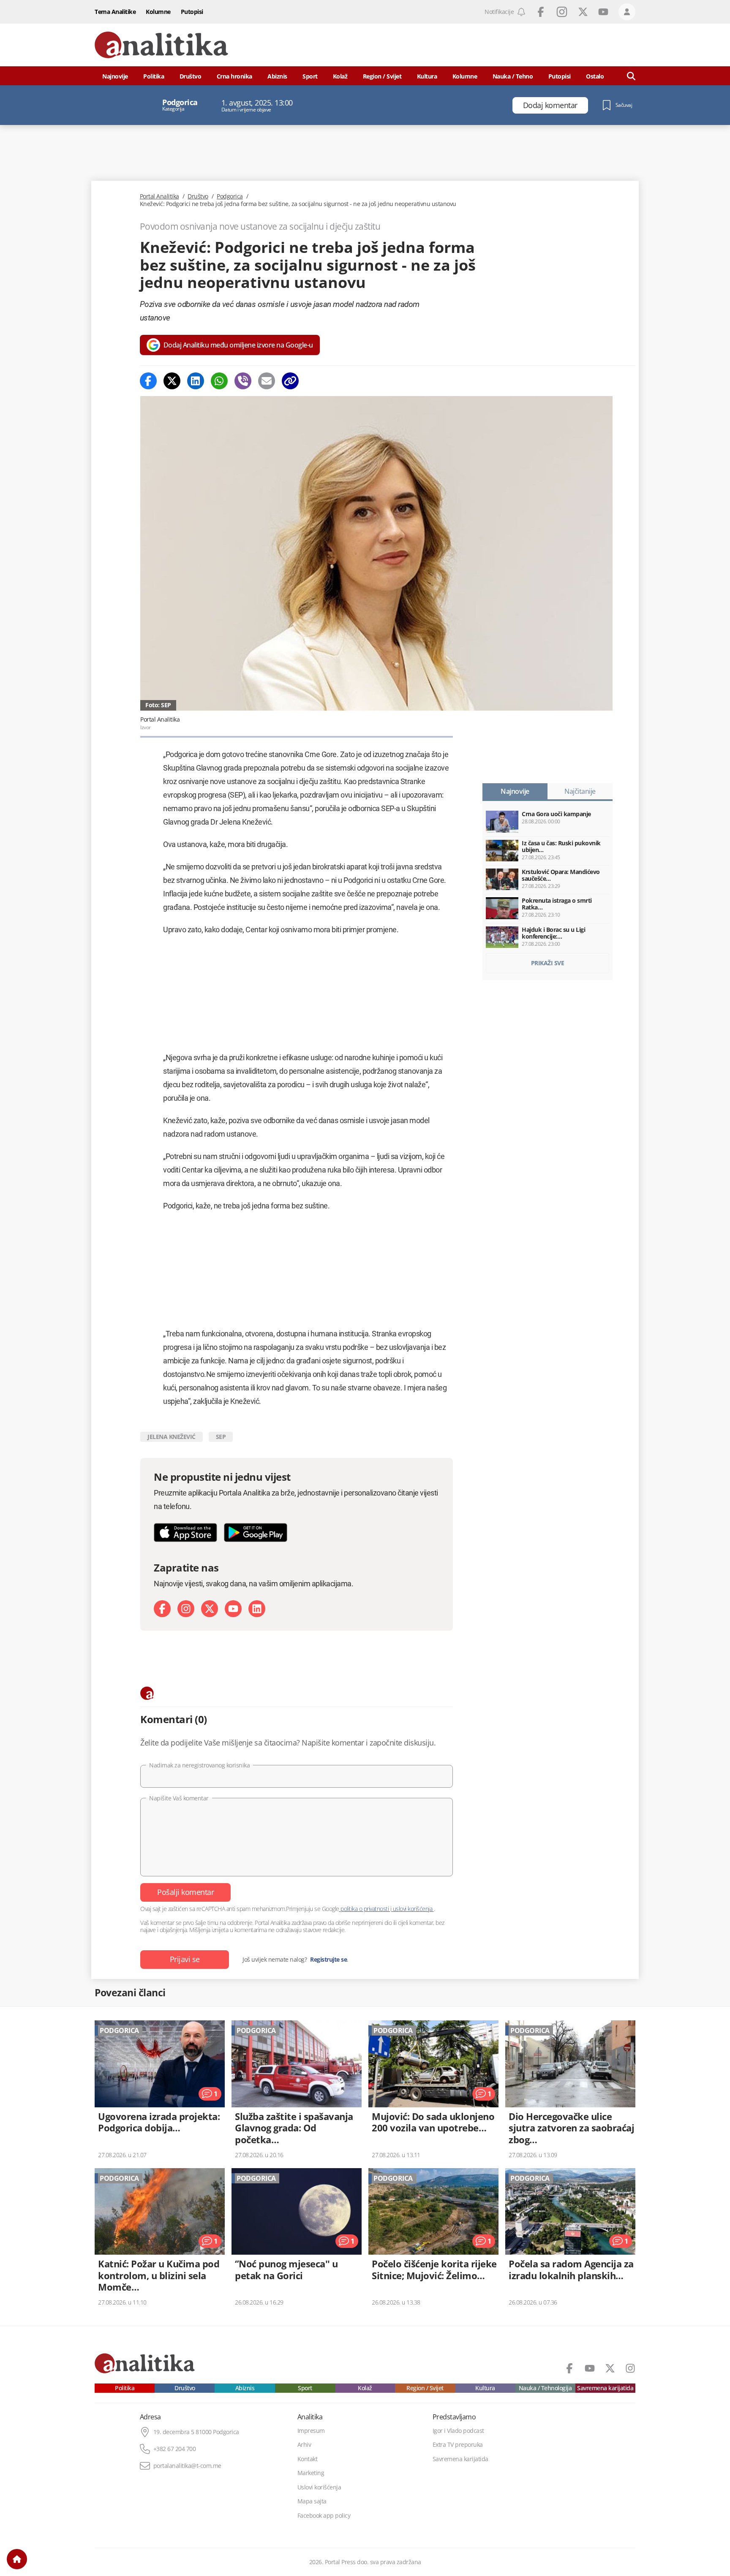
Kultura (427, 76)
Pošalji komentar (185, 1892)
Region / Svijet (382, 76)
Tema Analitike (115, 12)
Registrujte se (328, 1960)
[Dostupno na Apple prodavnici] (185, 1532)
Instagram (562, 12)
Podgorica (230, 196)
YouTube (603, 12)
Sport (310, 76)
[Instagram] (186, 1609)
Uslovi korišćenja (319, 2487)
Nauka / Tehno (513, 76)
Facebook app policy (324, 2516)
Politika (154, 76)
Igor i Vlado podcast (458, 2431)
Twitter (583, 12)
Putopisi (192, 12)
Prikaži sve (548, 963)
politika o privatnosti (365, 1909)
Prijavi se (185, 1959)
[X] (210, 1609)
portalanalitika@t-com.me (187, 2466)
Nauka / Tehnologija (545, 2388)
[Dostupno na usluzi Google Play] (256, 1532)
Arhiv (304, 2445)
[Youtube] (233, 1609)
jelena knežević (172, 1437)
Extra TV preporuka (458, 2445)
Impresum (311, 2431)
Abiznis (277, 76)
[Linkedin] (196, 381)
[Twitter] (172, 381)
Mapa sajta (312, 2501)
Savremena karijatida (605, 2388)
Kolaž (340, 76)
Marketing (311, 2473)
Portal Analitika (159, 196)
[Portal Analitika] (161, 45)
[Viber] (243, 381)
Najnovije (115, 76)
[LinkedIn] (257, 1609)
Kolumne (158, 12)
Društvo (191, 76)
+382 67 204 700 (175, 2449)
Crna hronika (234, 76)
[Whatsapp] (219, 381)
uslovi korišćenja (413, 1909)
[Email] (267, 381)
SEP (221, 1437)
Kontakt (308, 2459)
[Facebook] (148, 381)
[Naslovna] (17, 2559)
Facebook (541, 12)
